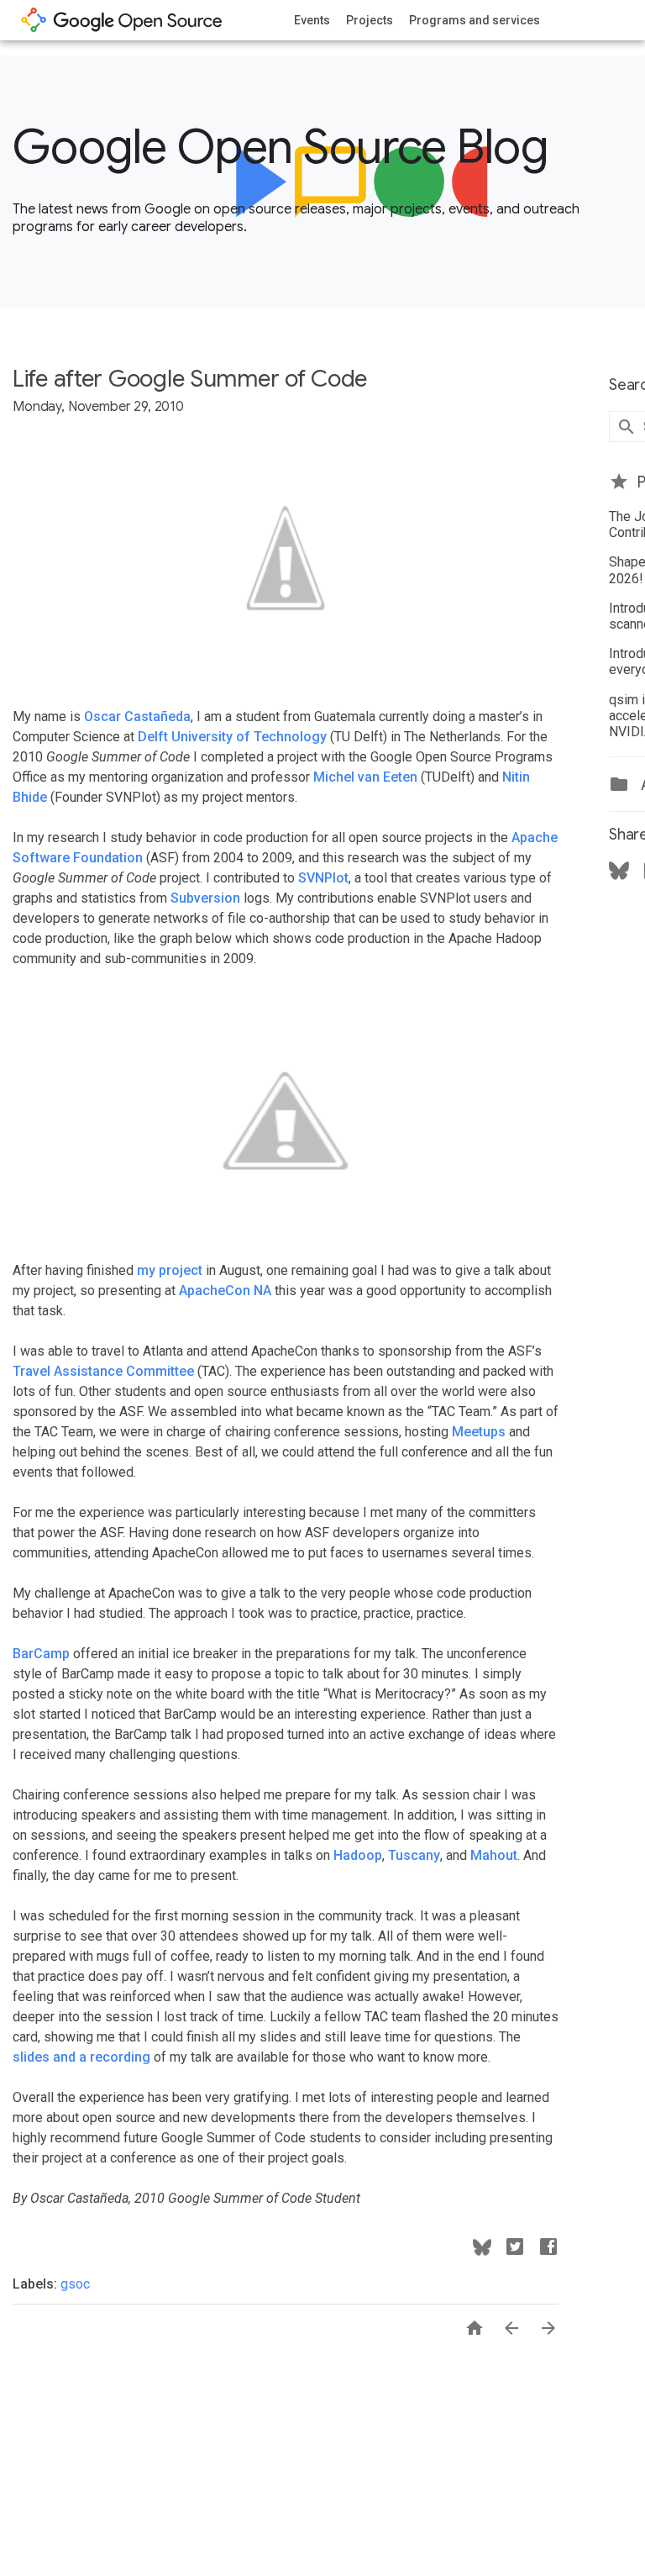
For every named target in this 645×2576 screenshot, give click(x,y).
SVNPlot (323, 878)
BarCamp (41, 1654)
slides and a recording (81, 2057)
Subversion (205, 898)
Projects (370, 20)
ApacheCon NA (225, 1291)
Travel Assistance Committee (103, 1371)
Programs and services (475, 20)
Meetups (479, 1432)
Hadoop (358, 1855)
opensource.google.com (122, 20)
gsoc (75, 2284)
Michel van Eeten (365, 777)
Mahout (494, 1855)
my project (170, 1270)
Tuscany (414, 1855)
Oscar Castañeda (137, 716)
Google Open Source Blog (280, 147)
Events (312, 20)
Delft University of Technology (232, 737)
